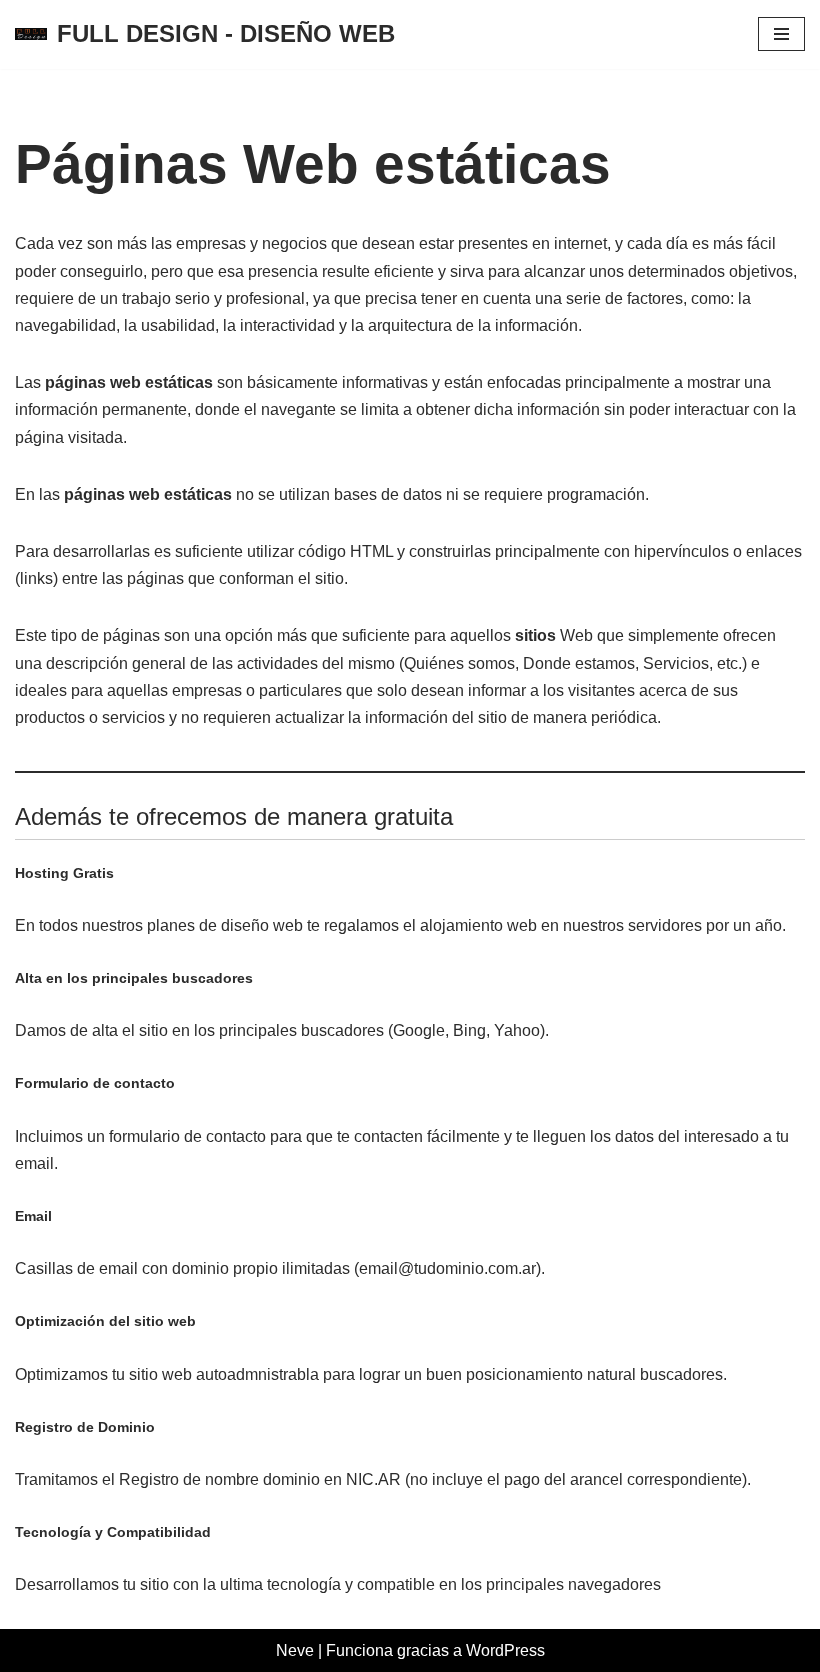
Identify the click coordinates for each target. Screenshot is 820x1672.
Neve (295, 1650)
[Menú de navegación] (781, 34)
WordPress (505, 1650)
